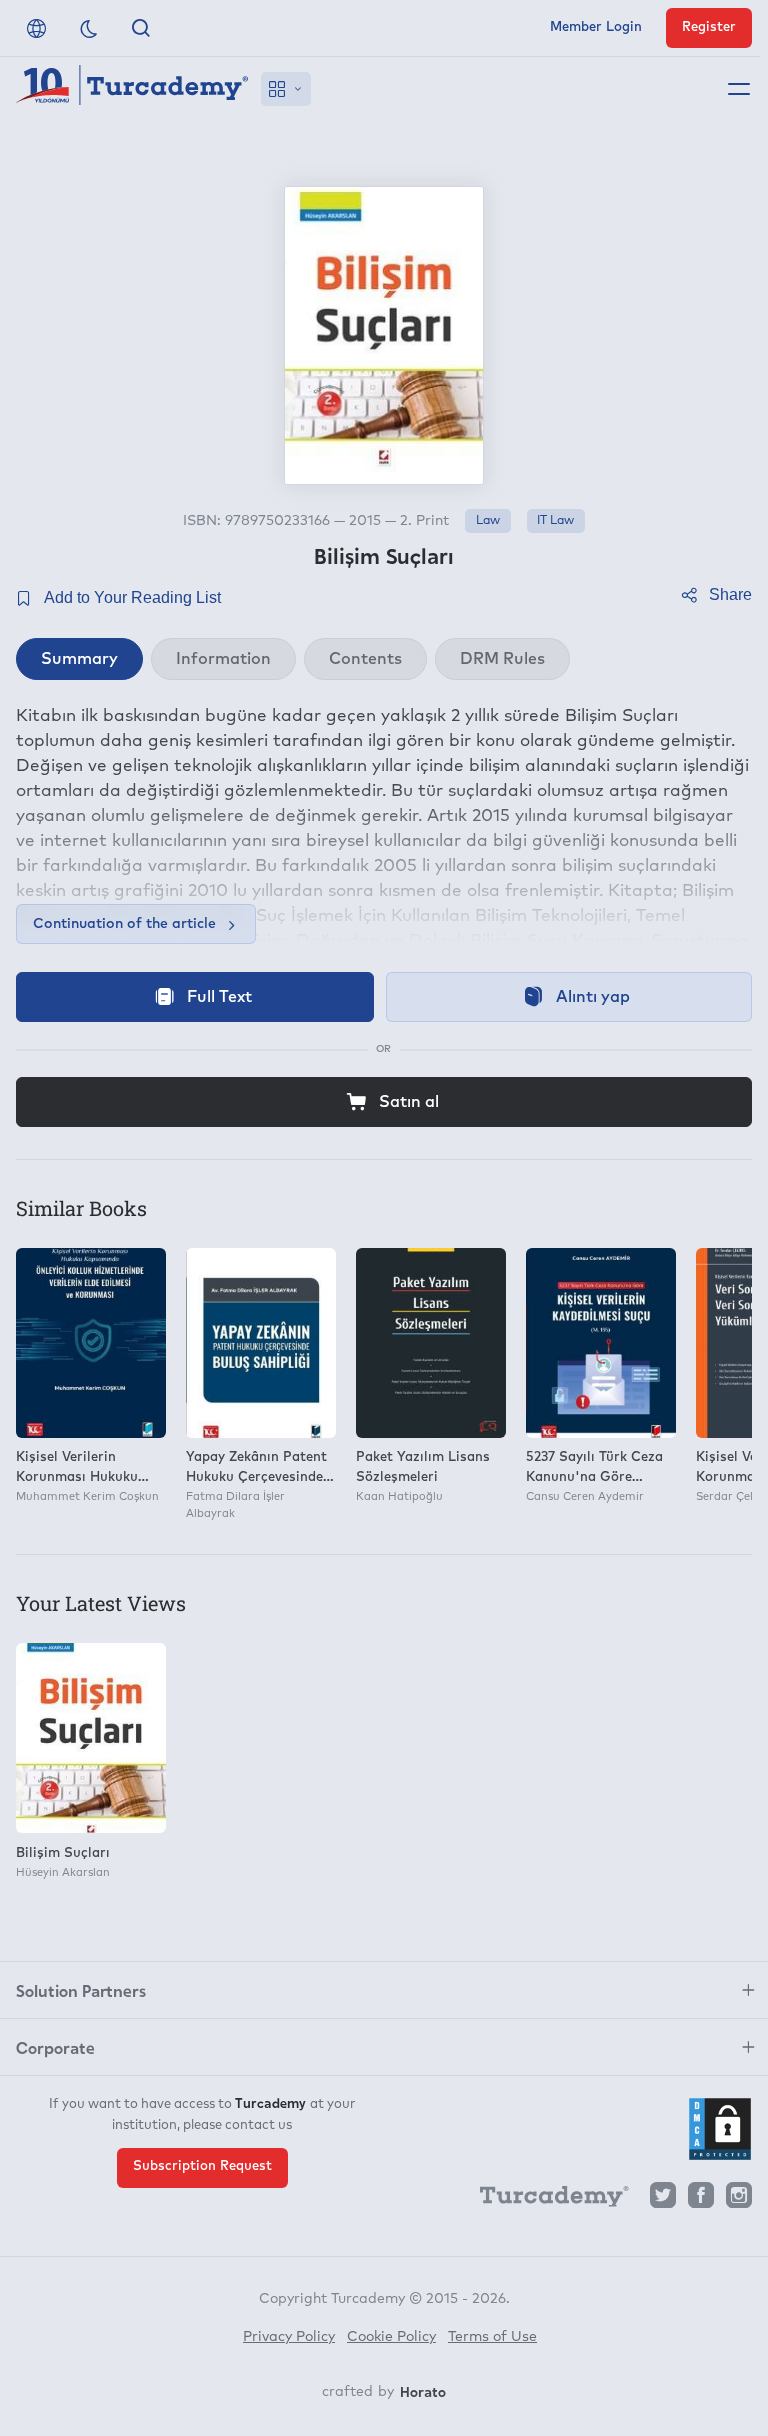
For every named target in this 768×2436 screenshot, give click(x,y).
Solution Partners (81, 1990)
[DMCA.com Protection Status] (720, 2129)
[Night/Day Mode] (89, 28)
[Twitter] (663, 2200)
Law (488, 521)
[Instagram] (739, 2200)
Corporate (55, 2047)
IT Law (555, 521)
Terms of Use (492, 2337)
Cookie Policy (391, 2337)
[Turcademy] (545, 2200)
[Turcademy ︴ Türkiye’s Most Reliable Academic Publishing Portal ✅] (132, 89)
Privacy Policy (289, 2337)
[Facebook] (701, 2200)
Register (709, 27)
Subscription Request (202, 2166)
